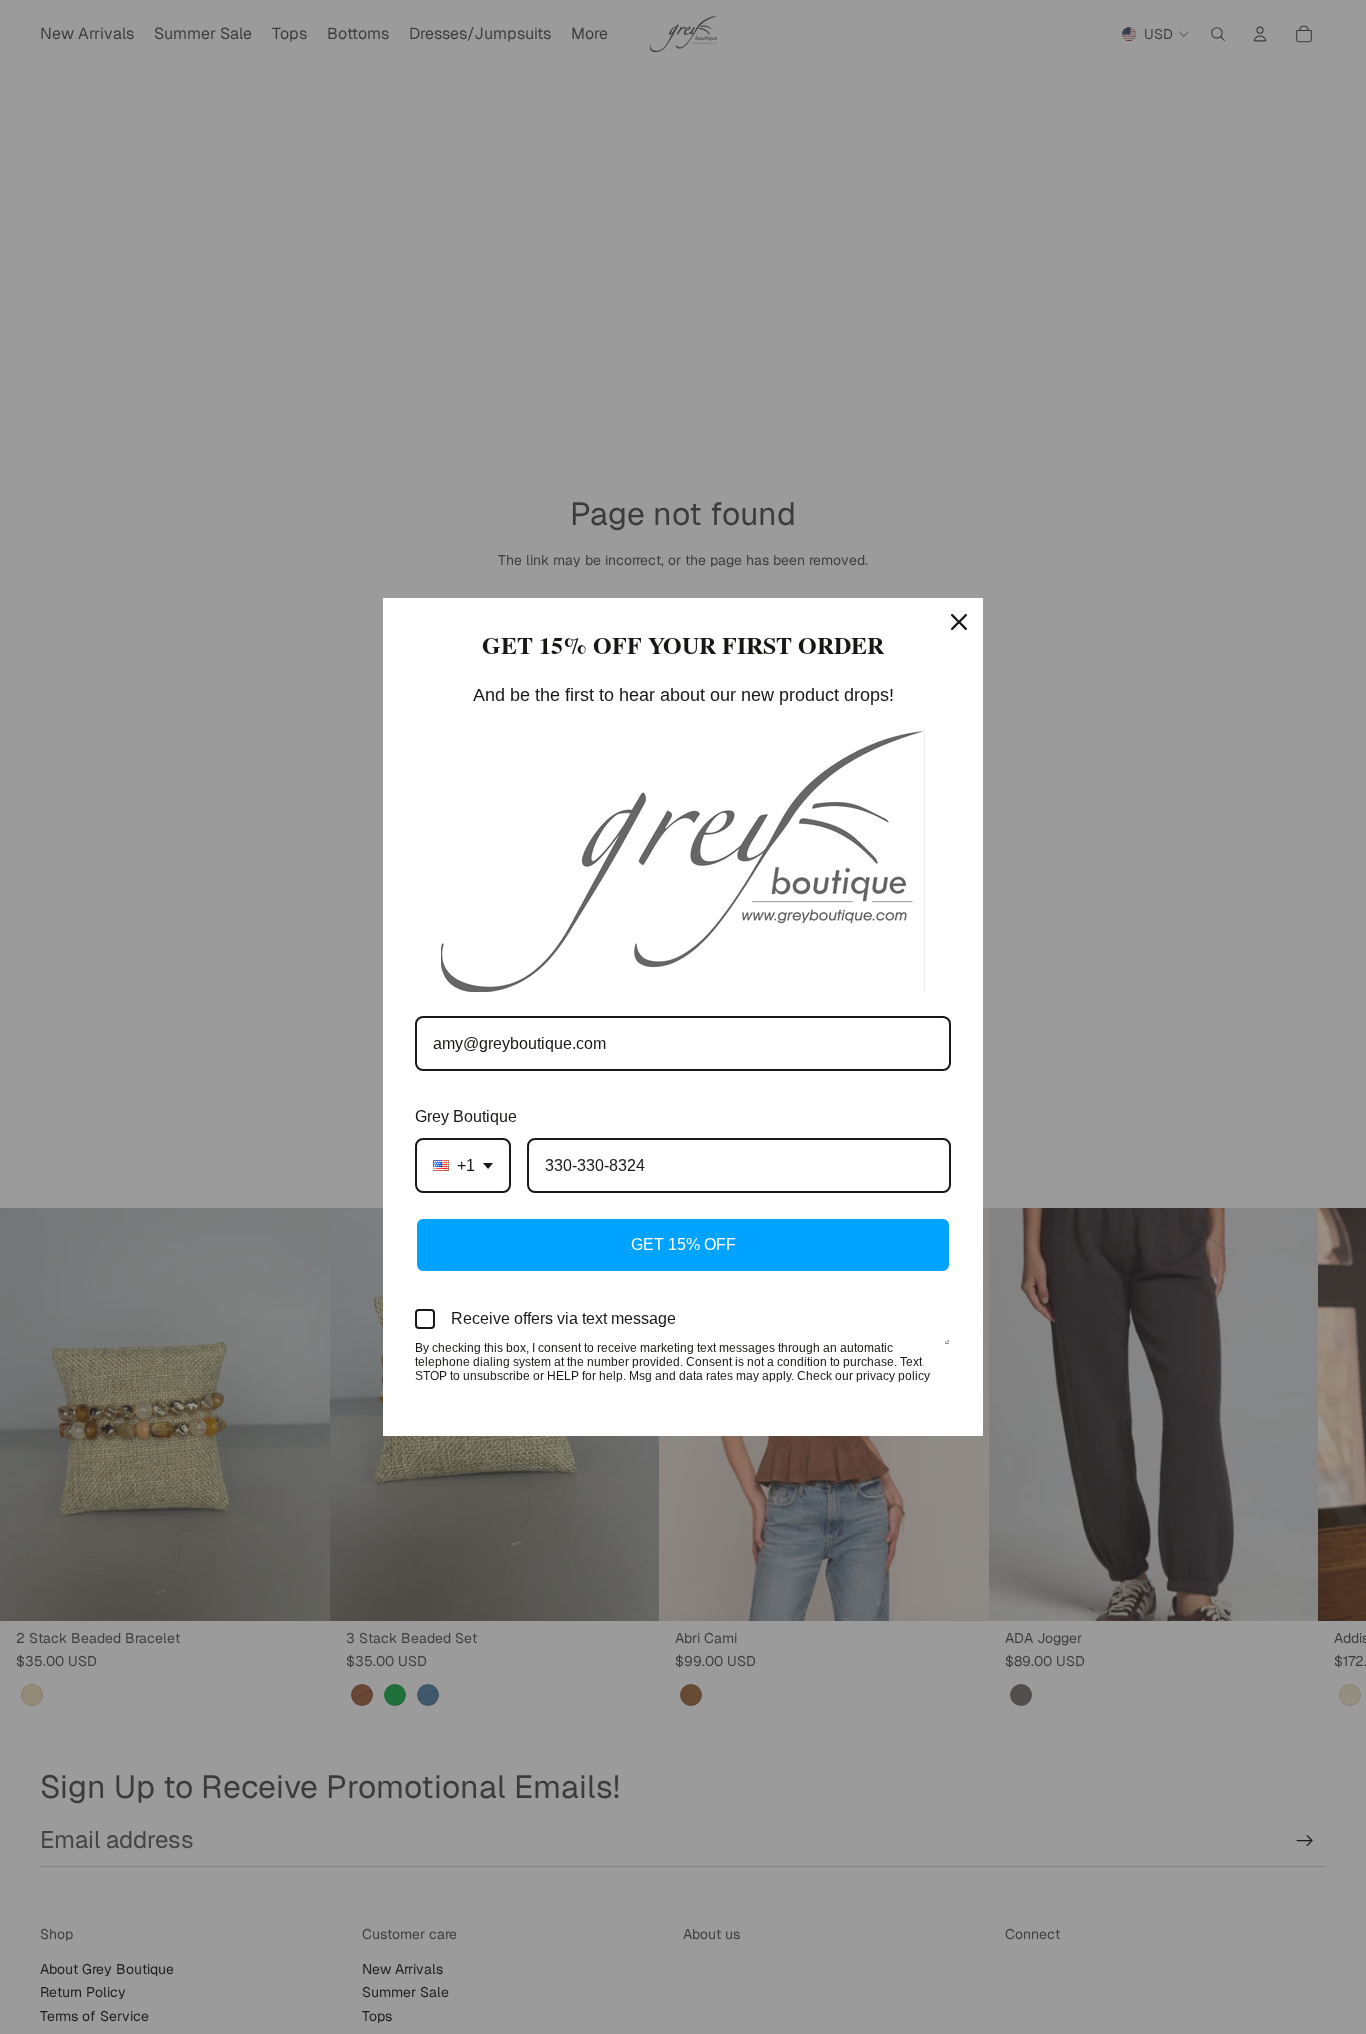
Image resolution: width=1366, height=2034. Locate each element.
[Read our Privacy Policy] (947, 1350)
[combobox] (463, 1165)
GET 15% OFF (683, 1244)
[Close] (959, 622)
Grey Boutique (466, 1116)
